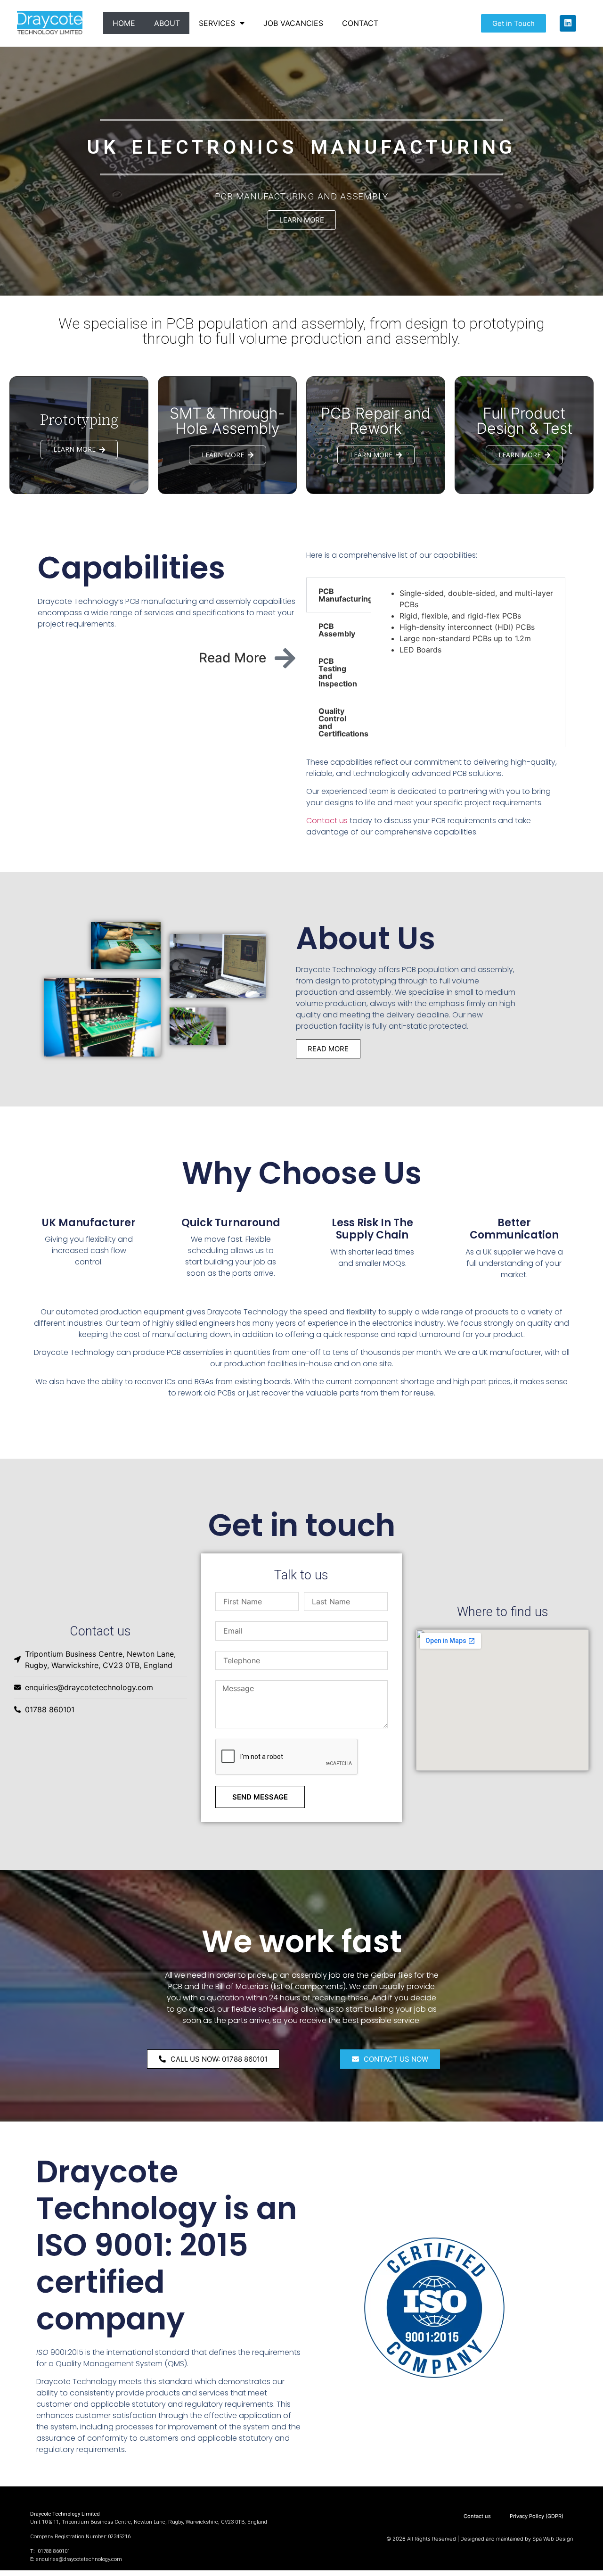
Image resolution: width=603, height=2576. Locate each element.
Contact (360, 23)
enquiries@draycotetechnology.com (79, 2559)
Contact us (327, 821)
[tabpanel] (468, 621)
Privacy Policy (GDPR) (532, 2496)
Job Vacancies (293, 23)
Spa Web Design (553, 2539)
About (167, 23)
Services (217, 23)
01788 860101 (53, 2551)
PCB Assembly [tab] (337, 630)
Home (124, 23)
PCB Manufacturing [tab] (345, 595)
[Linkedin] (568, 23)
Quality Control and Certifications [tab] (343, 722)
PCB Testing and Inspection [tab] (338, 672)
